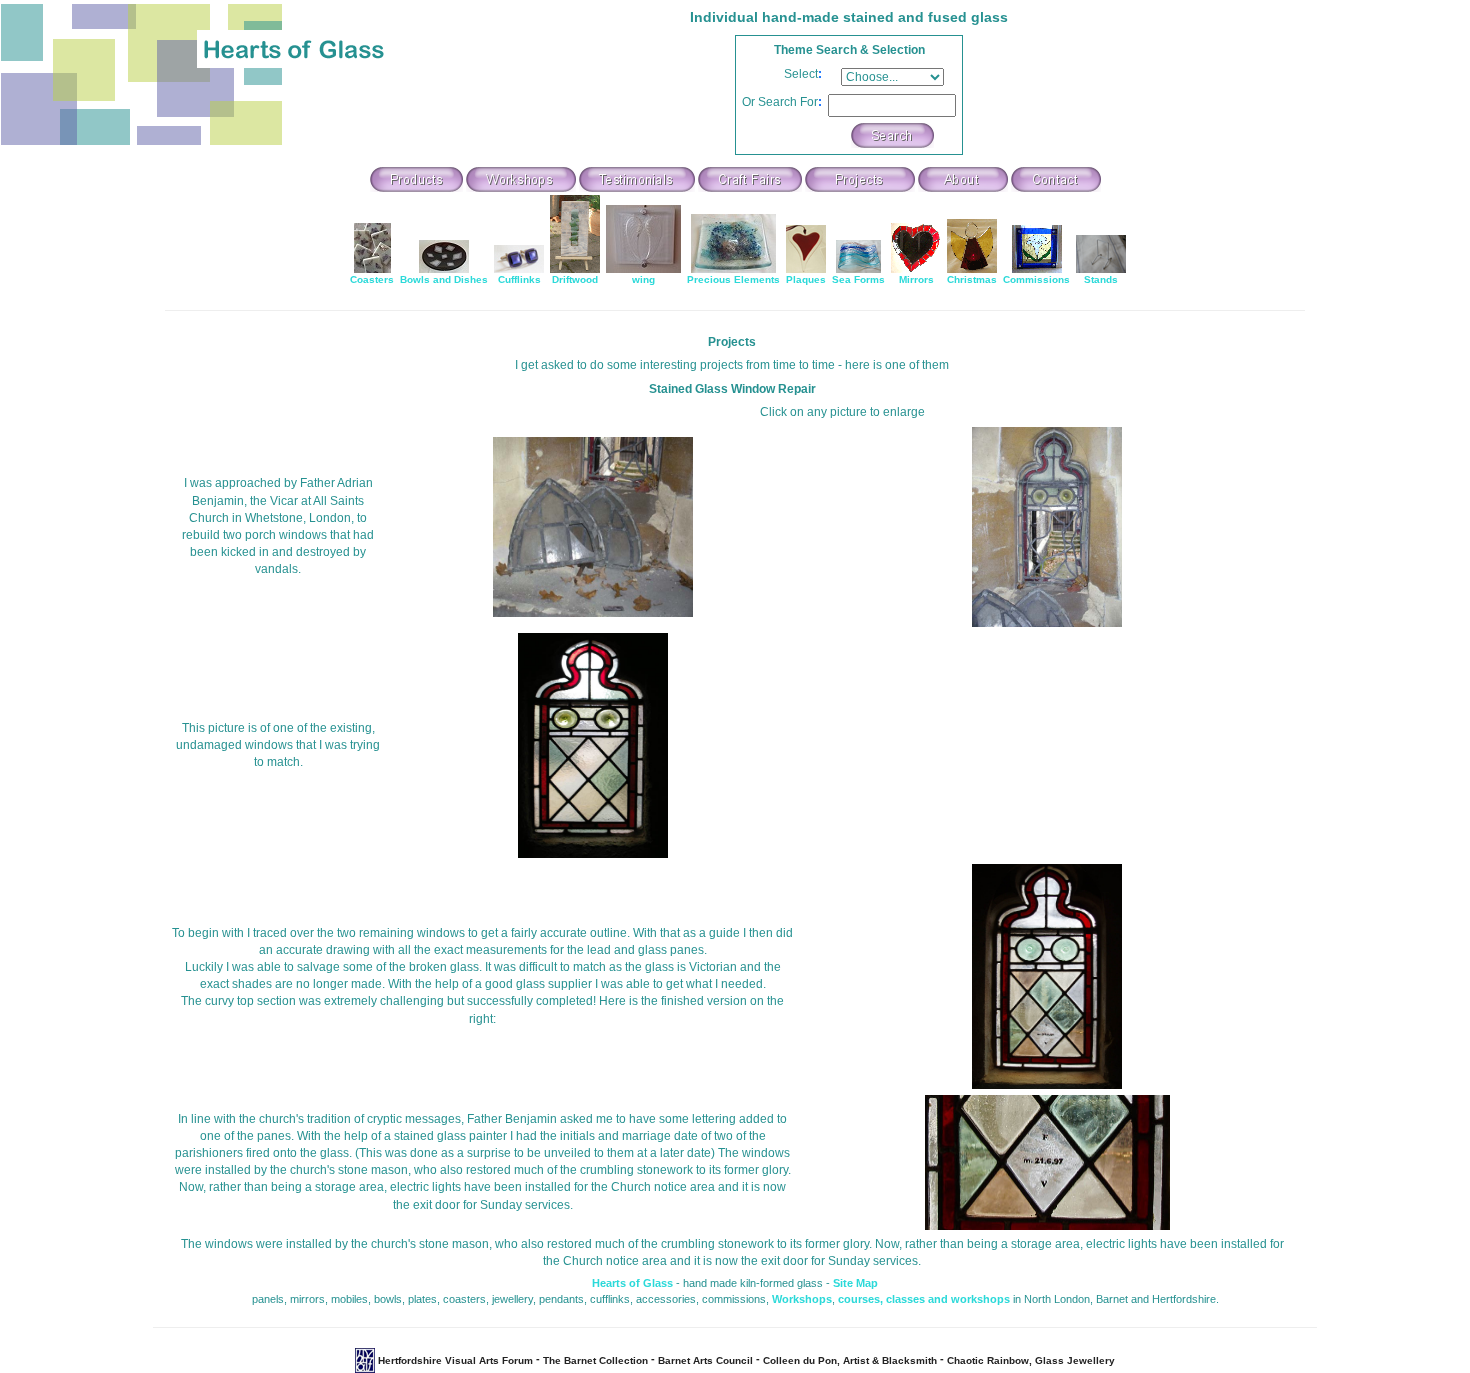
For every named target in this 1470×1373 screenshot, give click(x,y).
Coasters (372, 279)
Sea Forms (858, 279)
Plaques (806, 279)
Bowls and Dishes (444, 279)
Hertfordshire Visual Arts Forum (455, 1360)
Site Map (855, 1283)
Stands (1101, 279)
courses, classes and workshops (924, 1299)
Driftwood (575, 279)
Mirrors (916, 279)
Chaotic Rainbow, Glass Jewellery (1031, 1360)
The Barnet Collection (595, 1360)
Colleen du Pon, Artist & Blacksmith (850, 1360)
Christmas (972, 279)
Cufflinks (519, 279)
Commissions (1036, 279)
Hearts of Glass (632, 1283)
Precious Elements (733, 279)
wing (643, 279)
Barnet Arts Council (705, 1360)
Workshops (802, 1299)
